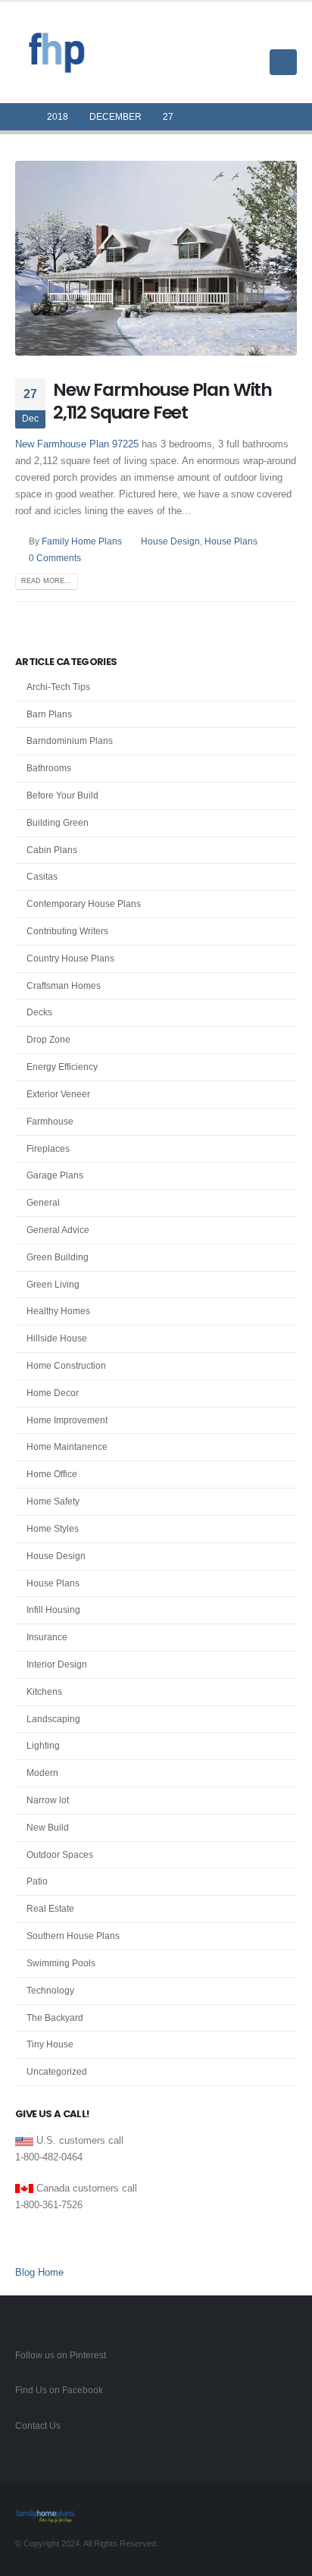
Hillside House (57, 1338)
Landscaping (53, 1719)
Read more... (46, 581)
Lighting (43, 1746)
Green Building (58, 1257)
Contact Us (38, 2425)
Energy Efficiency (62, 1067)
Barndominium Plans (70, 741)
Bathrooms (49, 768)
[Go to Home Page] (20, 117)
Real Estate (50, 1909)
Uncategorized (57, 2072)
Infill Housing (53, 1610)
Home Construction (66, 1366)
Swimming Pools (61, 1963)
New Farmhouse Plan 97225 (77, 444)
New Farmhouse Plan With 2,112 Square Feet (162, 401)
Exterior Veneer (58, 1094)
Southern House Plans (73, 1936)
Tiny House (50, 2044)
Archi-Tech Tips (58, 687)
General (43, 1203)
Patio (37, 1881)
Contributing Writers (67, 931)
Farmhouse (50, 1122)
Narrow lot (48, 1800)
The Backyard (55, 2018)
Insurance (47, 1637)
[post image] (156, 258)
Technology (50, 1991)
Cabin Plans (52, 850)
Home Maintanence (67, 1447)
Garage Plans (55, 1175)
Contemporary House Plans (84, 904)
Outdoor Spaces (60, 1855)
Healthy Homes (58, 1311)
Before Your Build (62, 795)
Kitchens (44, 1692)
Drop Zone (48, 1040)
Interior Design (57, 1665)
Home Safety (53, 1501)
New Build (48, 1828)
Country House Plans (70, 959)
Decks (39, 1012)
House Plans (231, 541)
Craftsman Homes (64, 986)
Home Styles (53, 1529)
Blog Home (39, 2272)
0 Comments (55, 558)
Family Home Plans (82, 541)
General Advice (58, 1230)
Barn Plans (49, 714)
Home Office (52, 1474)
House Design (170, 541)
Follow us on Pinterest (61, 2355)
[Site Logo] (57, 53)
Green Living (53, 1285)
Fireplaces (48, 1149)
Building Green (58, 823)
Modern (42, 1773)
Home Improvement (67, 1420)
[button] (285, 33)
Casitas (42, 877)
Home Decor (53, 1393)
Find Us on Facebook (59, 2390)
